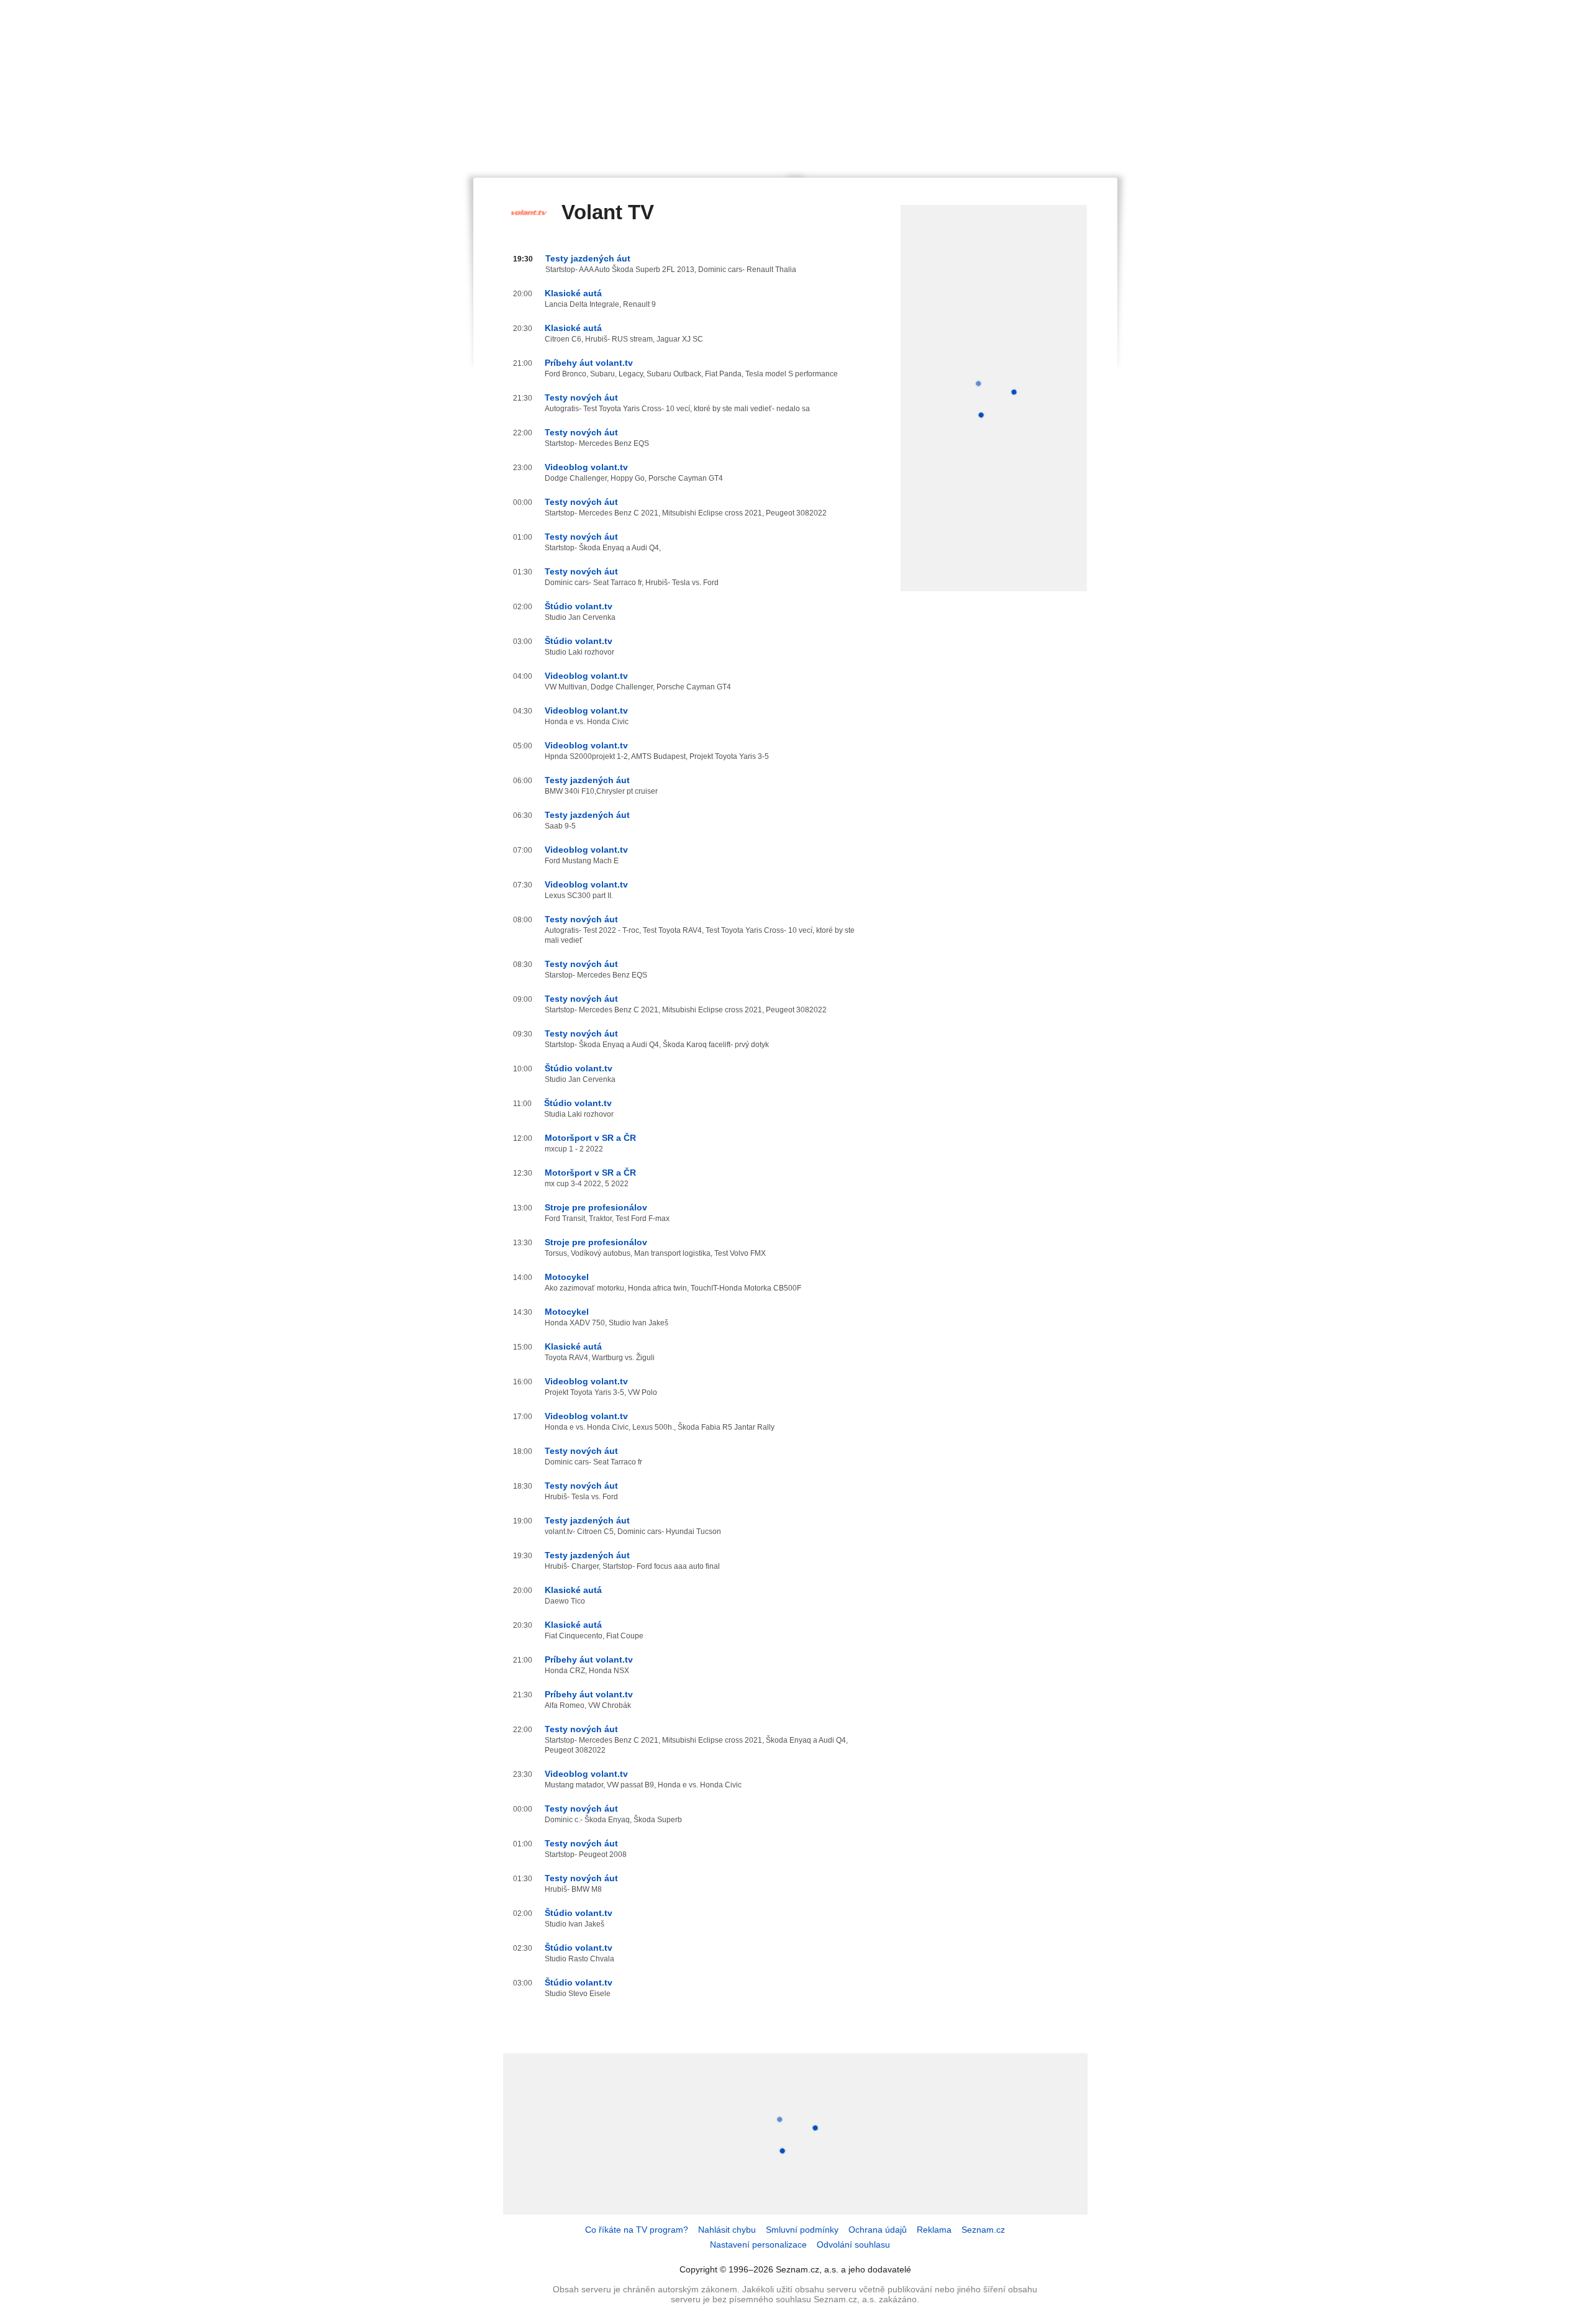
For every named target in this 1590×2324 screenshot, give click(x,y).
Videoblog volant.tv (586, 467)
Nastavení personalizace (758, 2245)
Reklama (934, 2230)
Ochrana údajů (878, 2230)
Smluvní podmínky (802, 2230)
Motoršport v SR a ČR (590, 1138)
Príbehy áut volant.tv (589, 363)
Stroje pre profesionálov (596, 1207)
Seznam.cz (983, 2230)
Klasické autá (573, 293)
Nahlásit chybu (727, 2230)
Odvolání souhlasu (853, 2245)
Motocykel (567, 1277)
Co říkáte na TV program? (637, 2230)
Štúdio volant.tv (579, 606)
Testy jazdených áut (588, 258)
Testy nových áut (581, 397)
